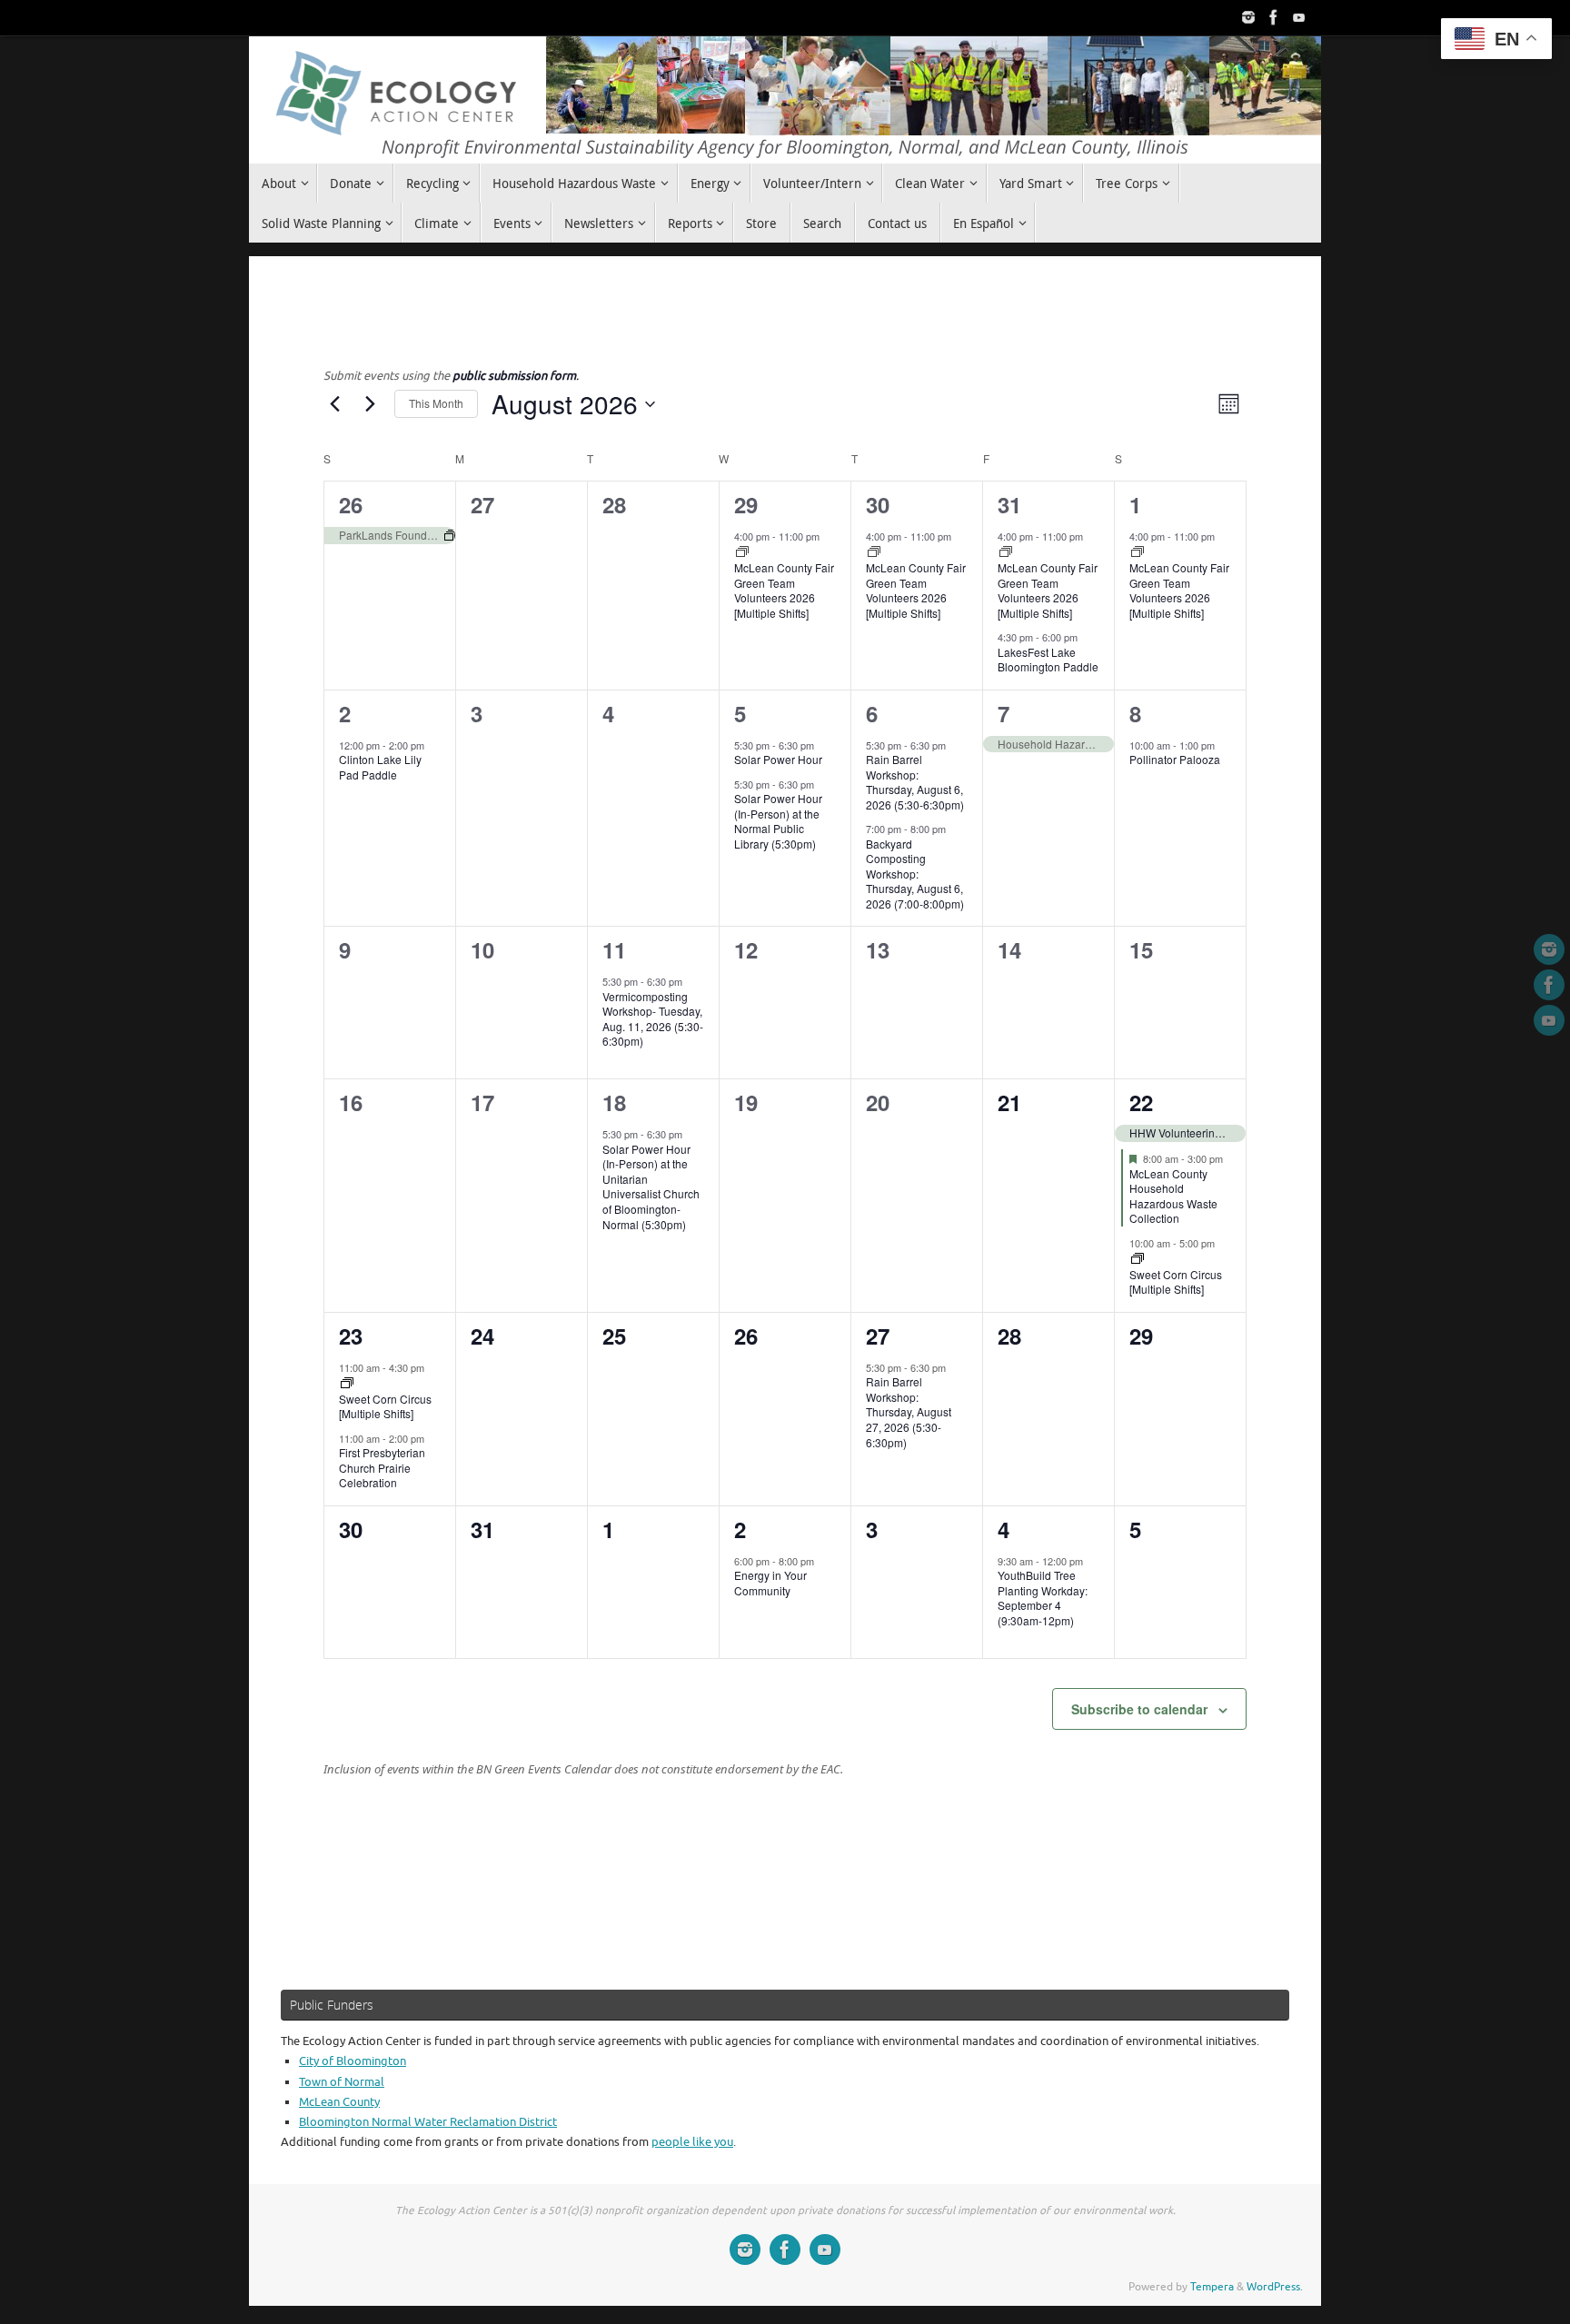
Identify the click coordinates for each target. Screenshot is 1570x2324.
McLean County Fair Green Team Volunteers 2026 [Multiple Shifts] (784, 590)
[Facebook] (1274, 17)
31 (1009, 504)
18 (614, 1102)
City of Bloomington (353, 2061)
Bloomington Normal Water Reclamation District (428, 2122)
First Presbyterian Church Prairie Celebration (382, 1467)
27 (878, 1336)
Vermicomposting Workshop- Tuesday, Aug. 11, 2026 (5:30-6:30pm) (653, 1019)
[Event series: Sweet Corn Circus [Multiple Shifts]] (1138, 1259)
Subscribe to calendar (1139, 1709)
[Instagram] (1248, 17)
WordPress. (1275, 2287)
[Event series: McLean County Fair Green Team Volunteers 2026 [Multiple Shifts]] (742, 552)
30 (878, 504)
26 (351, 504)
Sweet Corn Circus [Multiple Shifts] (1176, 1282)
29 (746, 504)
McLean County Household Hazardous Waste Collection (1173, 1196)
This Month (436, 403)
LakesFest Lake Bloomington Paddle (1048, 660)
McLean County (339, 2102)
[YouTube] (1299, 17)
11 (614, 949)
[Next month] (370, 404)
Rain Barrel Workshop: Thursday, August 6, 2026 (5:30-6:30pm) (915, 782)
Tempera (1212, 2287)
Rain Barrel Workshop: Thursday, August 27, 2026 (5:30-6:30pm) (909, 1411)
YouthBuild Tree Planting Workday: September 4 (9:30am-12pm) (1043, 1598)
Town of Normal (342, 2082)
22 (1141, 1102)
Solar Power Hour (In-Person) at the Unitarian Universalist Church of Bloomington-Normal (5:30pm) (651, 1187)
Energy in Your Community (770, 1583)
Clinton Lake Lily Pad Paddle (380, 767)
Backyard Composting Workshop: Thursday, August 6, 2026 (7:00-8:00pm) (915, 874)
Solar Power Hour (778, 759)
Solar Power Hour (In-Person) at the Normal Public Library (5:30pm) (778, 821)
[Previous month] (334, 404)
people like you (692, 2142)
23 (351, 1336)
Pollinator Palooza (1175, 759)
